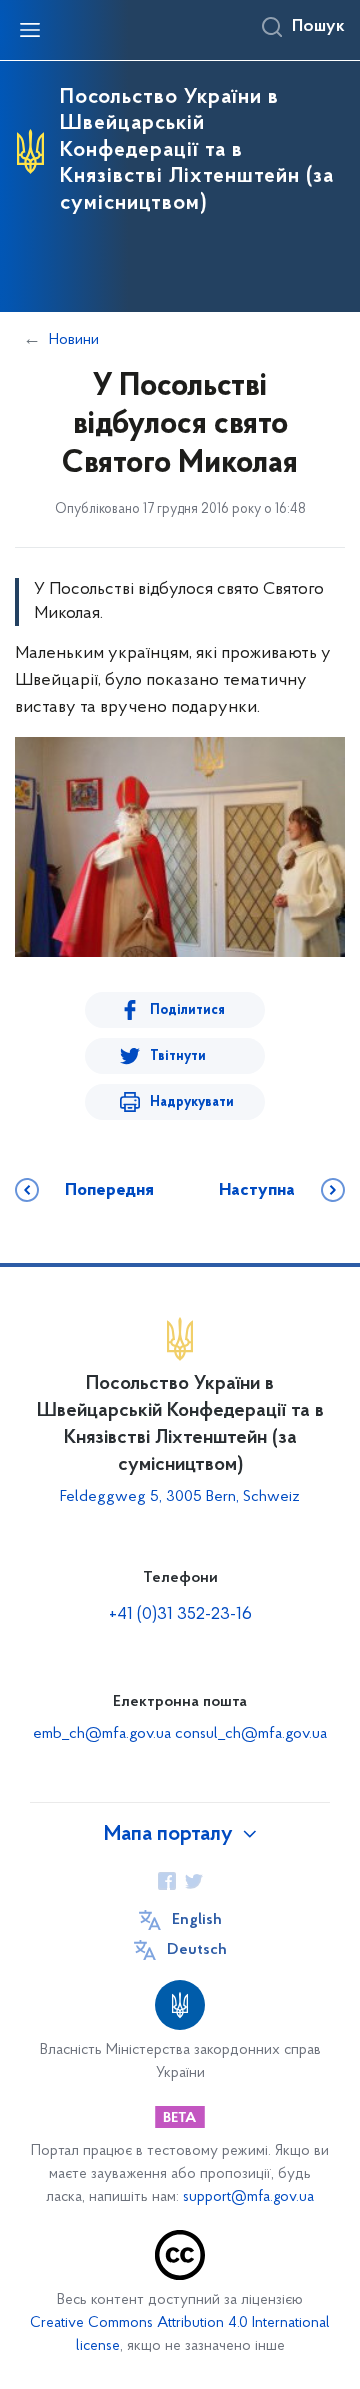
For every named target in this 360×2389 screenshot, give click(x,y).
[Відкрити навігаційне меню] (30, 30)
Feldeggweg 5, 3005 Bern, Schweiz (180, 1497)
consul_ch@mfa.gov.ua (251, 1734)
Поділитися (187, 1010)
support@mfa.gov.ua (248, 2197)
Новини (74, 340)
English (197, 1920)
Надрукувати (192, 1102)
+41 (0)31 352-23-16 (180, 1615)
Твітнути (178, 1056)
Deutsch (197, 1950)
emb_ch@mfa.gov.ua (102, 1734)
